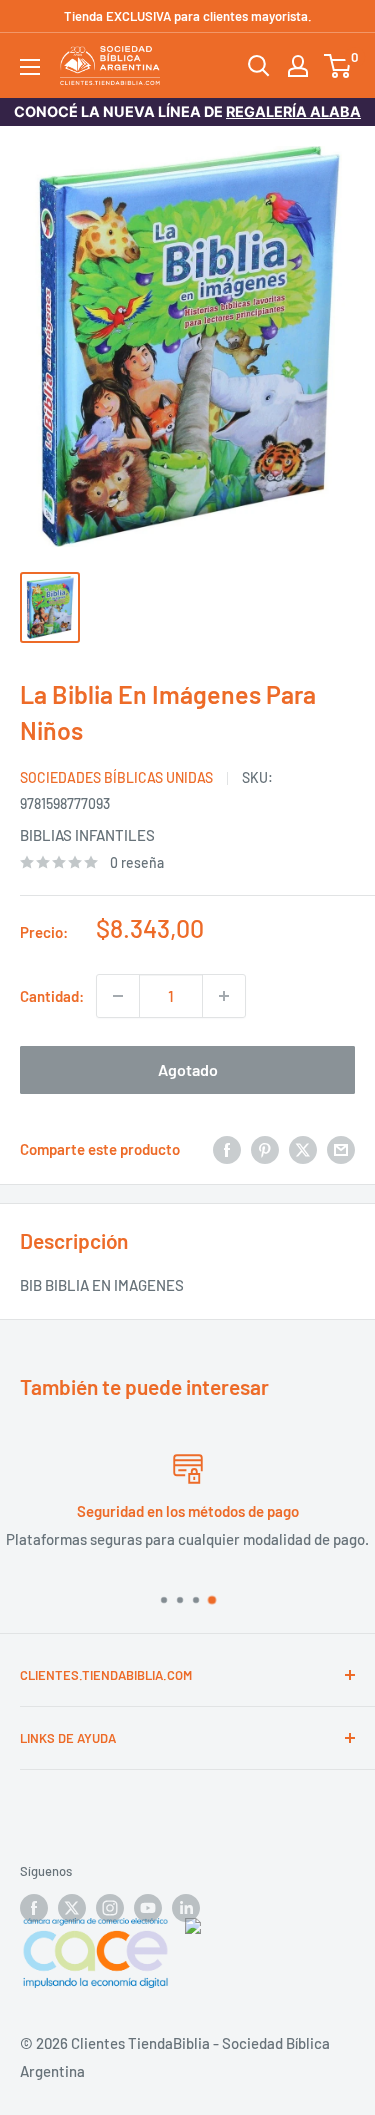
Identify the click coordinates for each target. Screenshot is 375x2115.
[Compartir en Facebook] (227, 1149)
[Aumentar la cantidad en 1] (224, 996)
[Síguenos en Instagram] (110, 1908)
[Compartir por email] (341, 1149)
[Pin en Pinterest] (265, 1149)
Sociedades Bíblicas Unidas (116, 777)
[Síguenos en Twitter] (72, 1908)
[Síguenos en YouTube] (148, 1908)
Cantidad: (52, 996)
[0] (338, 66)
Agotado (188, 1069)
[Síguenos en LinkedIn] (186, 1908)
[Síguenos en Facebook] (34, 1908)
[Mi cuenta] (298, 66)
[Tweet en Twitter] (303, 1149)
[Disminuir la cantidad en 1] (118, 996)
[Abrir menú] (30, 67)
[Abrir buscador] (259, 66)
